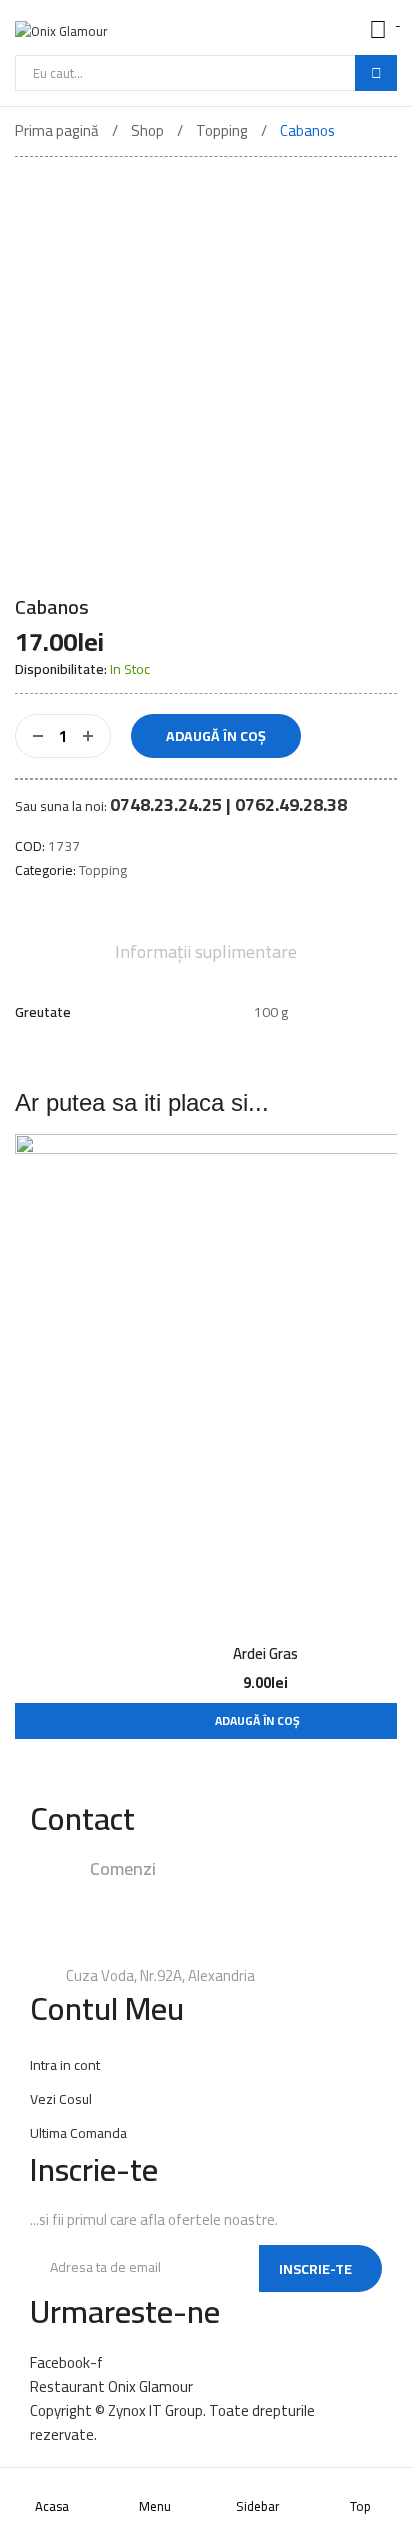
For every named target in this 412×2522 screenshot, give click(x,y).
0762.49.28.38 (255, 1893)
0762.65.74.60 (218, 1949)
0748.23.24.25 (141, 1893)
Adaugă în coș (216, 736)
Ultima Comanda (78, 2133)
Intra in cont (65, 2065)
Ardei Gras (265, 1654)
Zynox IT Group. (157, 2410)
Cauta (376, 73)
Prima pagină (57, 130)
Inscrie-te (315, 2269)
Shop (147, 130)
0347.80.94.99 (141, 1921)
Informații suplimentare (206, 952)
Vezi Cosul (61, 2099)
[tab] (206, 952)
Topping (222, 130)
